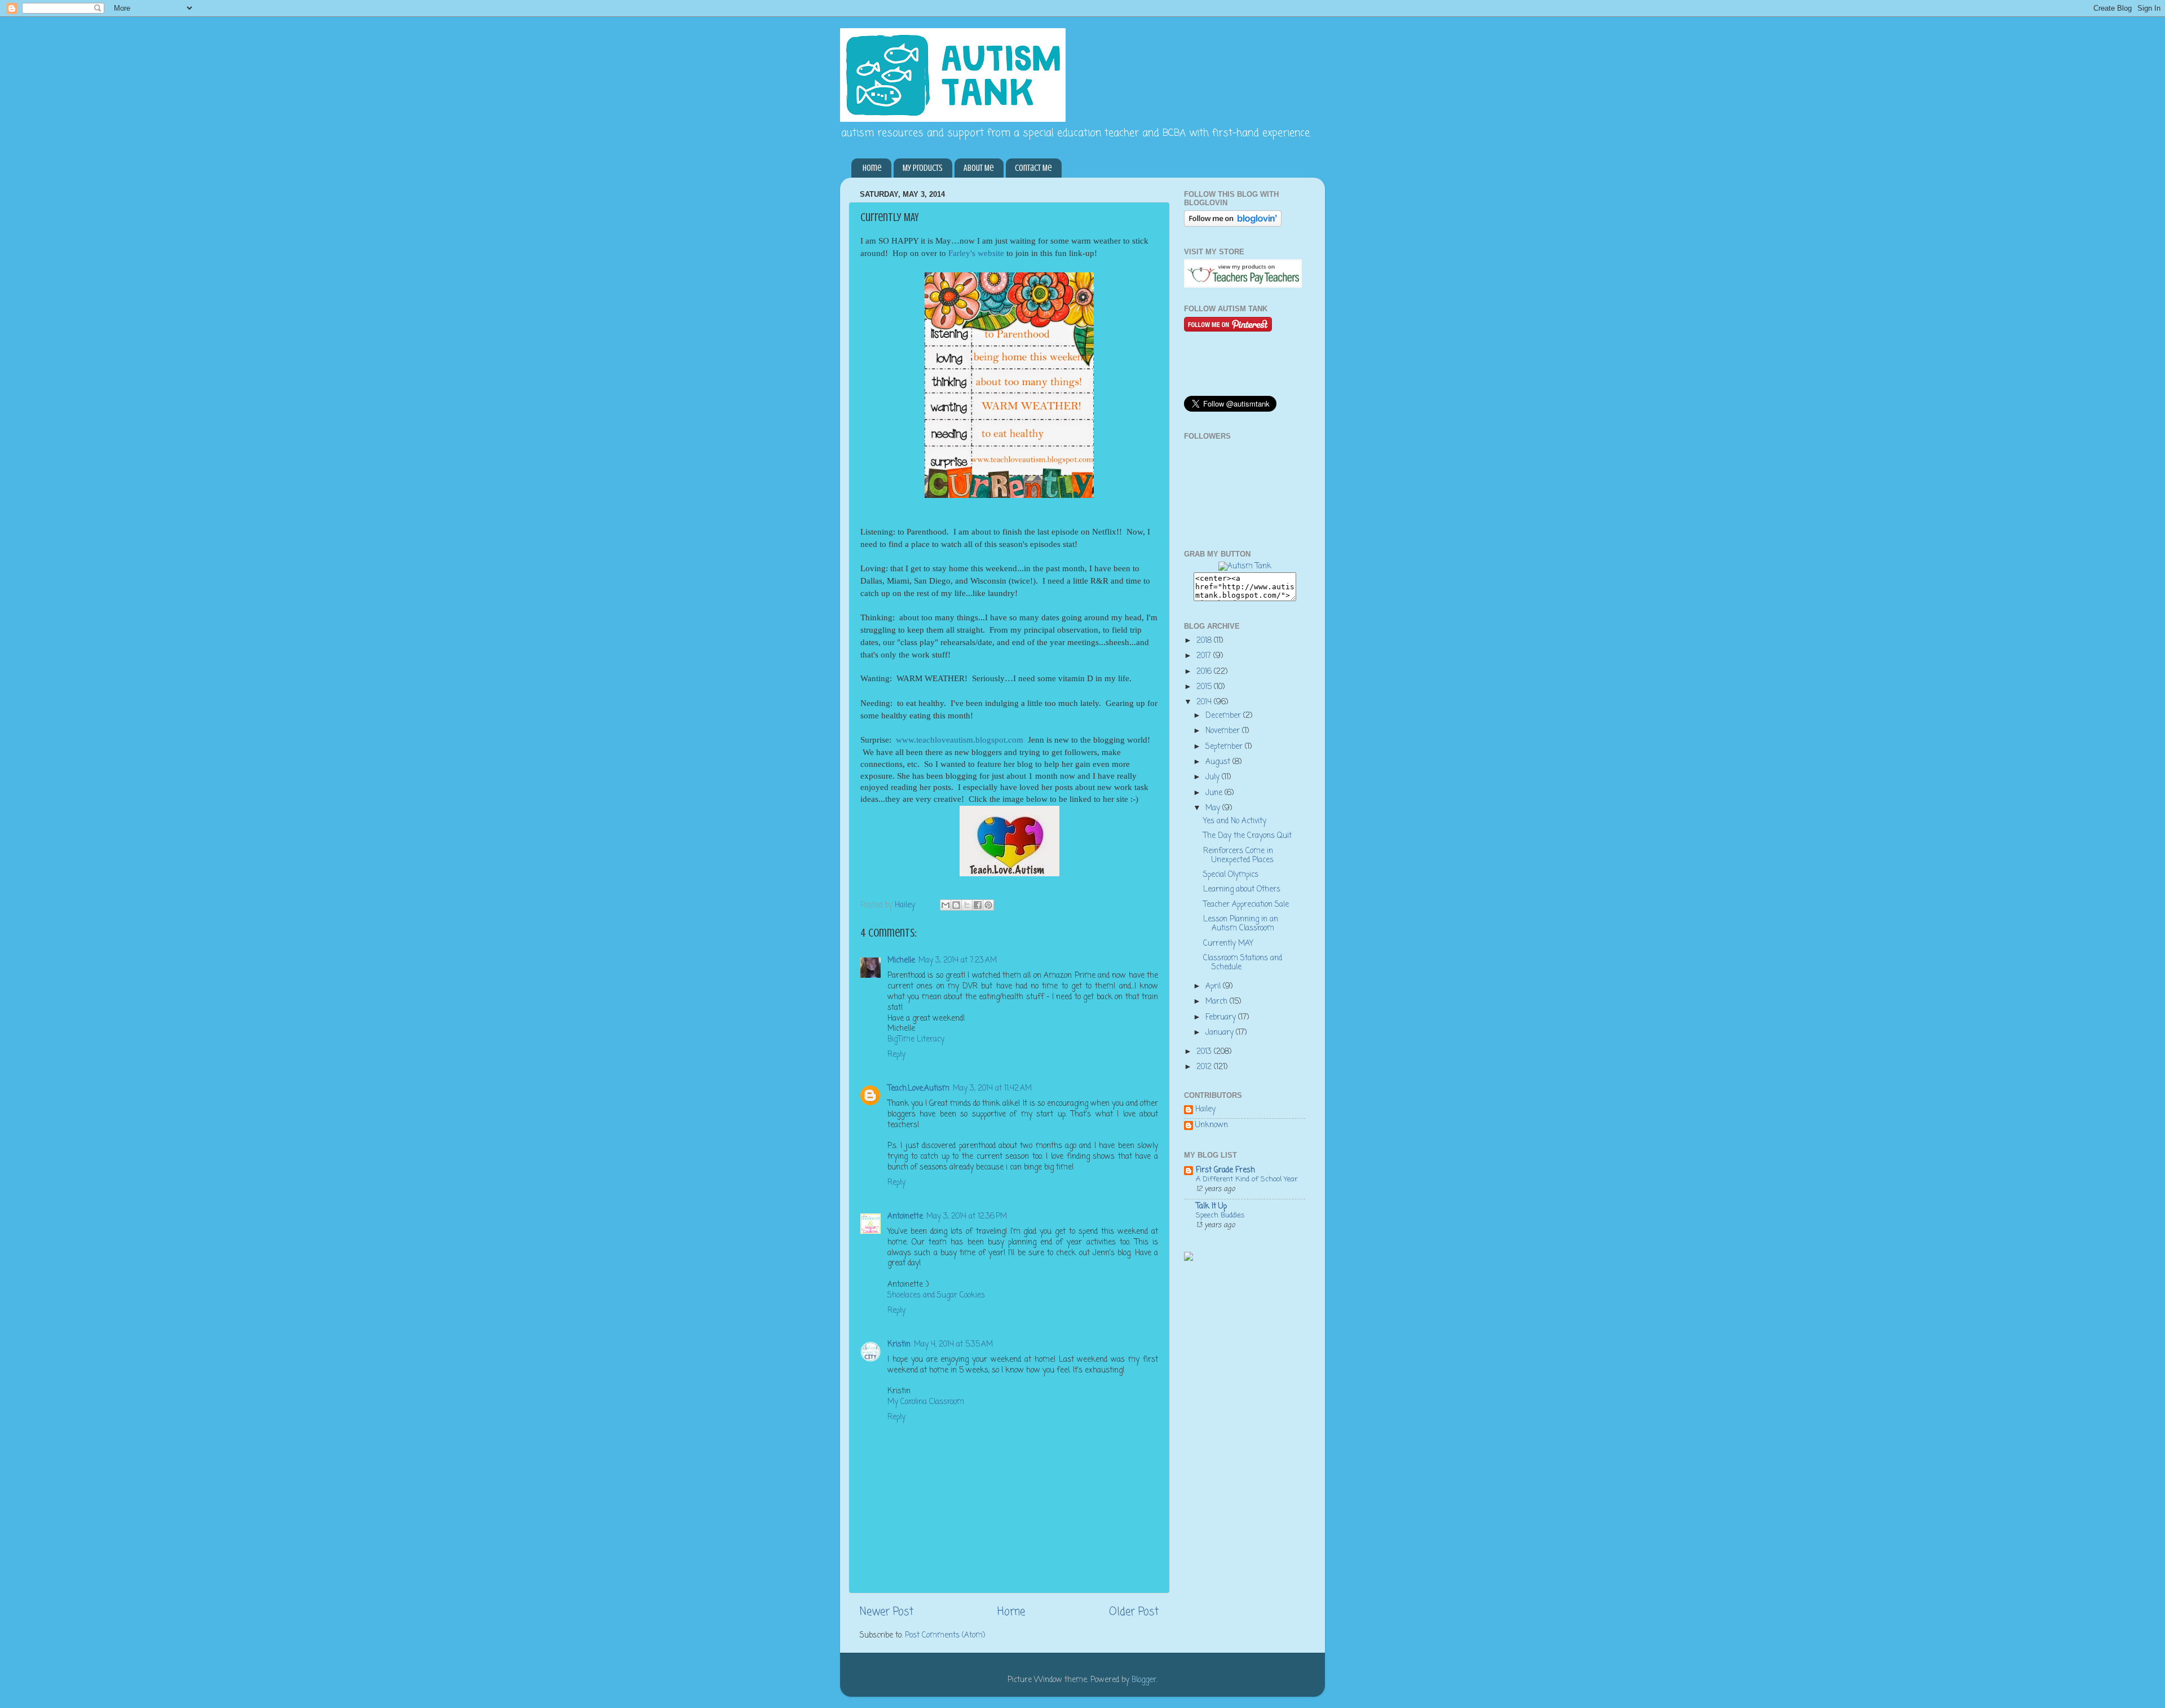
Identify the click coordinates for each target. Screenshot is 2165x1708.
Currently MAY (1228, 944)
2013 (1205, 1052)
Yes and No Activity (1235, 821)
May (1214, 808)
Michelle (901, 961)
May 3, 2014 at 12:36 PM (967, 1217)
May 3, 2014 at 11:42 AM (992, 1089)
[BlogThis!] (956, 905)
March (1218, 1002)
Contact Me (1033, 168)
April (1214, 987)
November (1224, 731)
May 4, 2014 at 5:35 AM (953, 1345)
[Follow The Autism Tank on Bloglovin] (1233, 225)
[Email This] (945, 905)
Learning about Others (1242, 890)
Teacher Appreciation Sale (1246, 905)
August (1219, 762)
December (1224, 716)
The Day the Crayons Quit (1247, 836)
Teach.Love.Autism (918, 1089)
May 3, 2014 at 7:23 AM (958, 961)
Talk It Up (1211, 1206)
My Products (923, 168)
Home (872, 168)
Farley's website (976, 253)
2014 (1205, 702)
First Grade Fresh (1225, 1170)
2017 (1205, 656)
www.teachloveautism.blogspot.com (960, 740)
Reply (896, 1055)
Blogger (1144, 1680)
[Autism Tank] (1245, 566)
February (1222, 1018)
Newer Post (887, 1612)
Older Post (1134, 1612)
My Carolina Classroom (926, 1402)
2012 (1205, 1067)
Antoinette (905, 1217)
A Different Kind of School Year (1247, 1179)
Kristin (899, 1345)
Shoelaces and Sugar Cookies (936, 1296)
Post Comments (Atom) (945, 1636)
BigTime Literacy (916, 1040)
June (1215, 793)
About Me (979, 168)
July (1214, 777)
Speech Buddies (1220, 1215)
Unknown (1212, 1126)
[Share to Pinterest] (988, 905)
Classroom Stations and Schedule (1243, 963)
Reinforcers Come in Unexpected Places (1238, 856)
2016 (1205, 672)
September (1225, 747)
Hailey (1205, 1110)
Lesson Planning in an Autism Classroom (1241, 924)
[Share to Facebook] (978, 905)
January (1221, 1033)
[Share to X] (967, 905)
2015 (1205, 687)
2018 (1205, 641)
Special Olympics (1231, 875)
